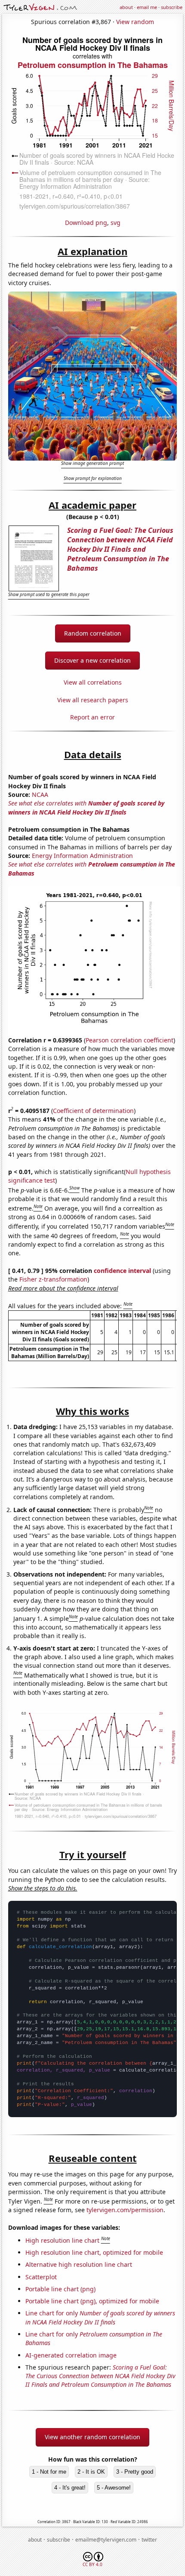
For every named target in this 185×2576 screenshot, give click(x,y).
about (126, 7)
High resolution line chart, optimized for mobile (94, 2252)
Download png (86, 223)
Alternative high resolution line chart (79, 2264)
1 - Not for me (49, 2472)
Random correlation (93, 633)
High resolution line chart (62, 2240)
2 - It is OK (91, 2472)
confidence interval (122, 1271)
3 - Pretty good (135, 2472)
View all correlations (93, 682)
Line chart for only (100, 2317)
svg (116, 223)
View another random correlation (92, 2437)
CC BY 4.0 (92, 2564)
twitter (149, 2540)
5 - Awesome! (114, 2488)
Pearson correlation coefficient (129, 1040)
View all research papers (93, 700)
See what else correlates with (86, 807)
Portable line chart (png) (60, 2289)
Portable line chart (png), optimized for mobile (92, 2301)
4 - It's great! (70, 2488)
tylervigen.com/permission (125, 2210)
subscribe (172, 7)
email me (147, 7)
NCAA (40, 795)
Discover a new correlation (92, 660)
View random (135, 22)
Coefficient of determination (93, 1111)
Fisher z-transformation (53, 1279)
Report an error (92, 717)
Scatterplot (41, 2277)
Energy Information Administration (82, 856)
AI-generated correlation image (71, 2355)
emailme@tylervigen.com (106, 2540)
